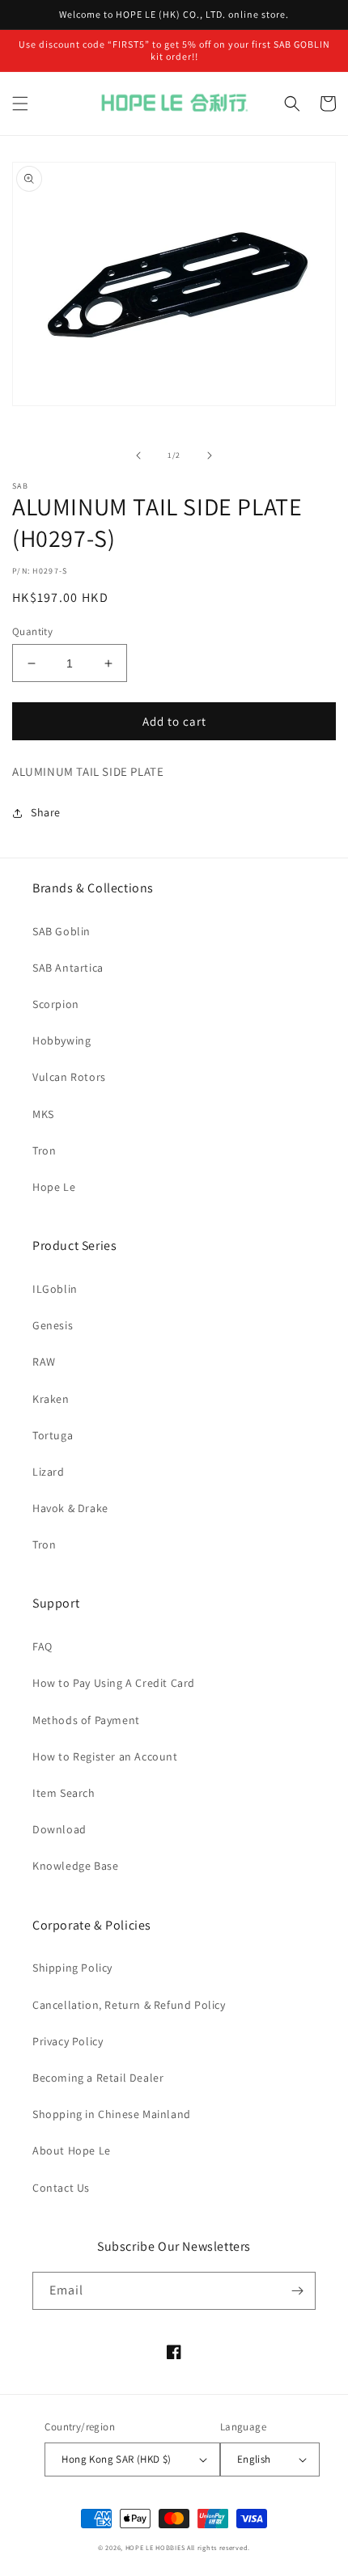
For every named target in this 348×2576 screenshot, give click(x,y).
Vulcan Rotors (69, 1077)
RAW (44, 1362)
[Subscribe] (297, 2291)
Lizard (49, 1472)
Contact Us (61, 2188)
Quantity (32, 631)
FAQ (42, 1646)
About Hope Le (72, 2150)
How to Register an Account (105, 1756)
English (254, 2459)
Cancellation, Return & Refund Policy (129, 2005)
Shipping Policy (72, 1968)
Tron (44, 1150)
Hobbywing (62, 1040)
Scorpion (56, 1004)
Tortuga (53, 1435)
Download (59, 1829)
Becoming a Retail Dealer (98, 2078)
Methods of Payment (86, 1720)
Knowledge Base (75, 1866)
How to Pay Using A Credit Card (114, 1683)
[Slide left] (138, 455)
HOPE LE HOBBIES (155, 2547)
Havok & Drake (70, 1508)
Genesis (53, 1325)
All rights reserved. (219, 2547)
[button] (20, 104)
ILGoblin (55, 1289)
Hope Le (54, 1187)
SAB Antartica (68, 968)
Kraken (51, 1399)
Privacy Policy (68, 2041)
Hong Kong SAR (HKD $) (116, 2459)
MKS (43, 1114)
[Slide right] (210, 455)
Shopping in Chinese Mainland (112, 2114)
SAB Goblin (62, 931)
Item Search (64, 1793)
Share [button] (46, 812)
